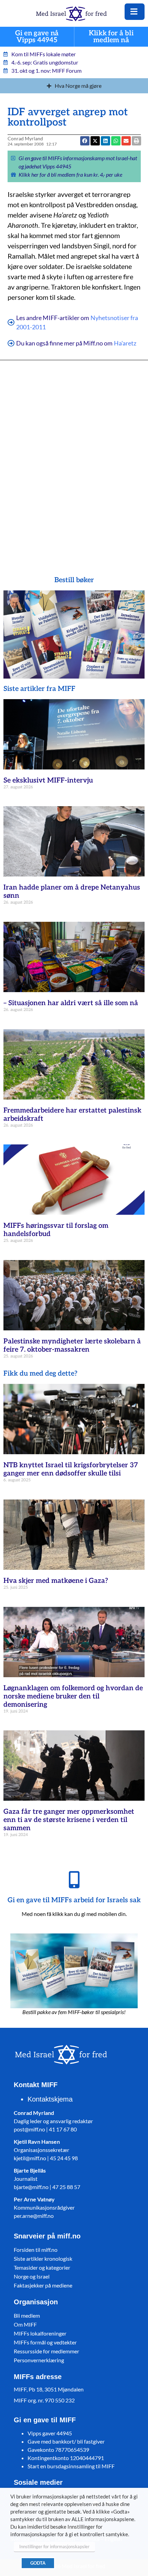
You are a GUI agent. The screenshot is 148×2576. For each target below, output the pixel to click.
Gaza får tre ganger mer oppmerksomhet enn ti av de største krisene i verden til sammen (69, 1820)
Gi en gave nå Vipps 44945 (37, 37)
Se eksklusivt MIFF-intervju (48, 780)
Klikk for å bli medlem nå (111, 37)
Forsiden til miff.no (36, 2250)
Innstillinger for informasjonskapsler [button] (54, 2546)
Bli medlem (27, 2315)
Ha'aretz (125, 343)
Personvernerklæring (39, 2360)
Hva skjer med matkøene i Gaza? (56, 1581)
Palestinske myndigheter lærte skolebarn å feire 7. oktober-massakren (72, 1345)
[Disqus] (74, 458)
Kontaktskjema (50, 2099)
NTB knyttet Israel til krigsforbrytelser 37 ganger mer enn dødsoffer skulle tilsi (71, 1469)
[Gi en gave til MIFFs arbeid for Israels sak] (74, 1880)
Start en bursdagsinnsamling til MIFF (71, 2466)
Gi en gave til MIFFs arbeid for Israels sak (74, 1900)
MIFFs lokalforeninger (40, 2333)
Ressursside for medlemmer (46, 2351)
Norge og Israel (32, 2276)
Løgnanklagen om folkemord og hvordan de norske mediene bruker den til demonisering (73, 1696)
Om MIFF (25, 2324)
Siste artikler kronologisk (43, 2259)
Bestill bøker (74, 580)
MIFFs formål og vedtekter (45, 2342)
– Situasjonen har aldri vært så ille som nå (71, 1003)
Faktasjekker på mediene (43, 2285)
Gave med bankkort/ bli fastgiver (66, 2441)
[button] (116, 141)
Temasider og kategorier (42, 2267)
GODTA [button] (38, 2563)
